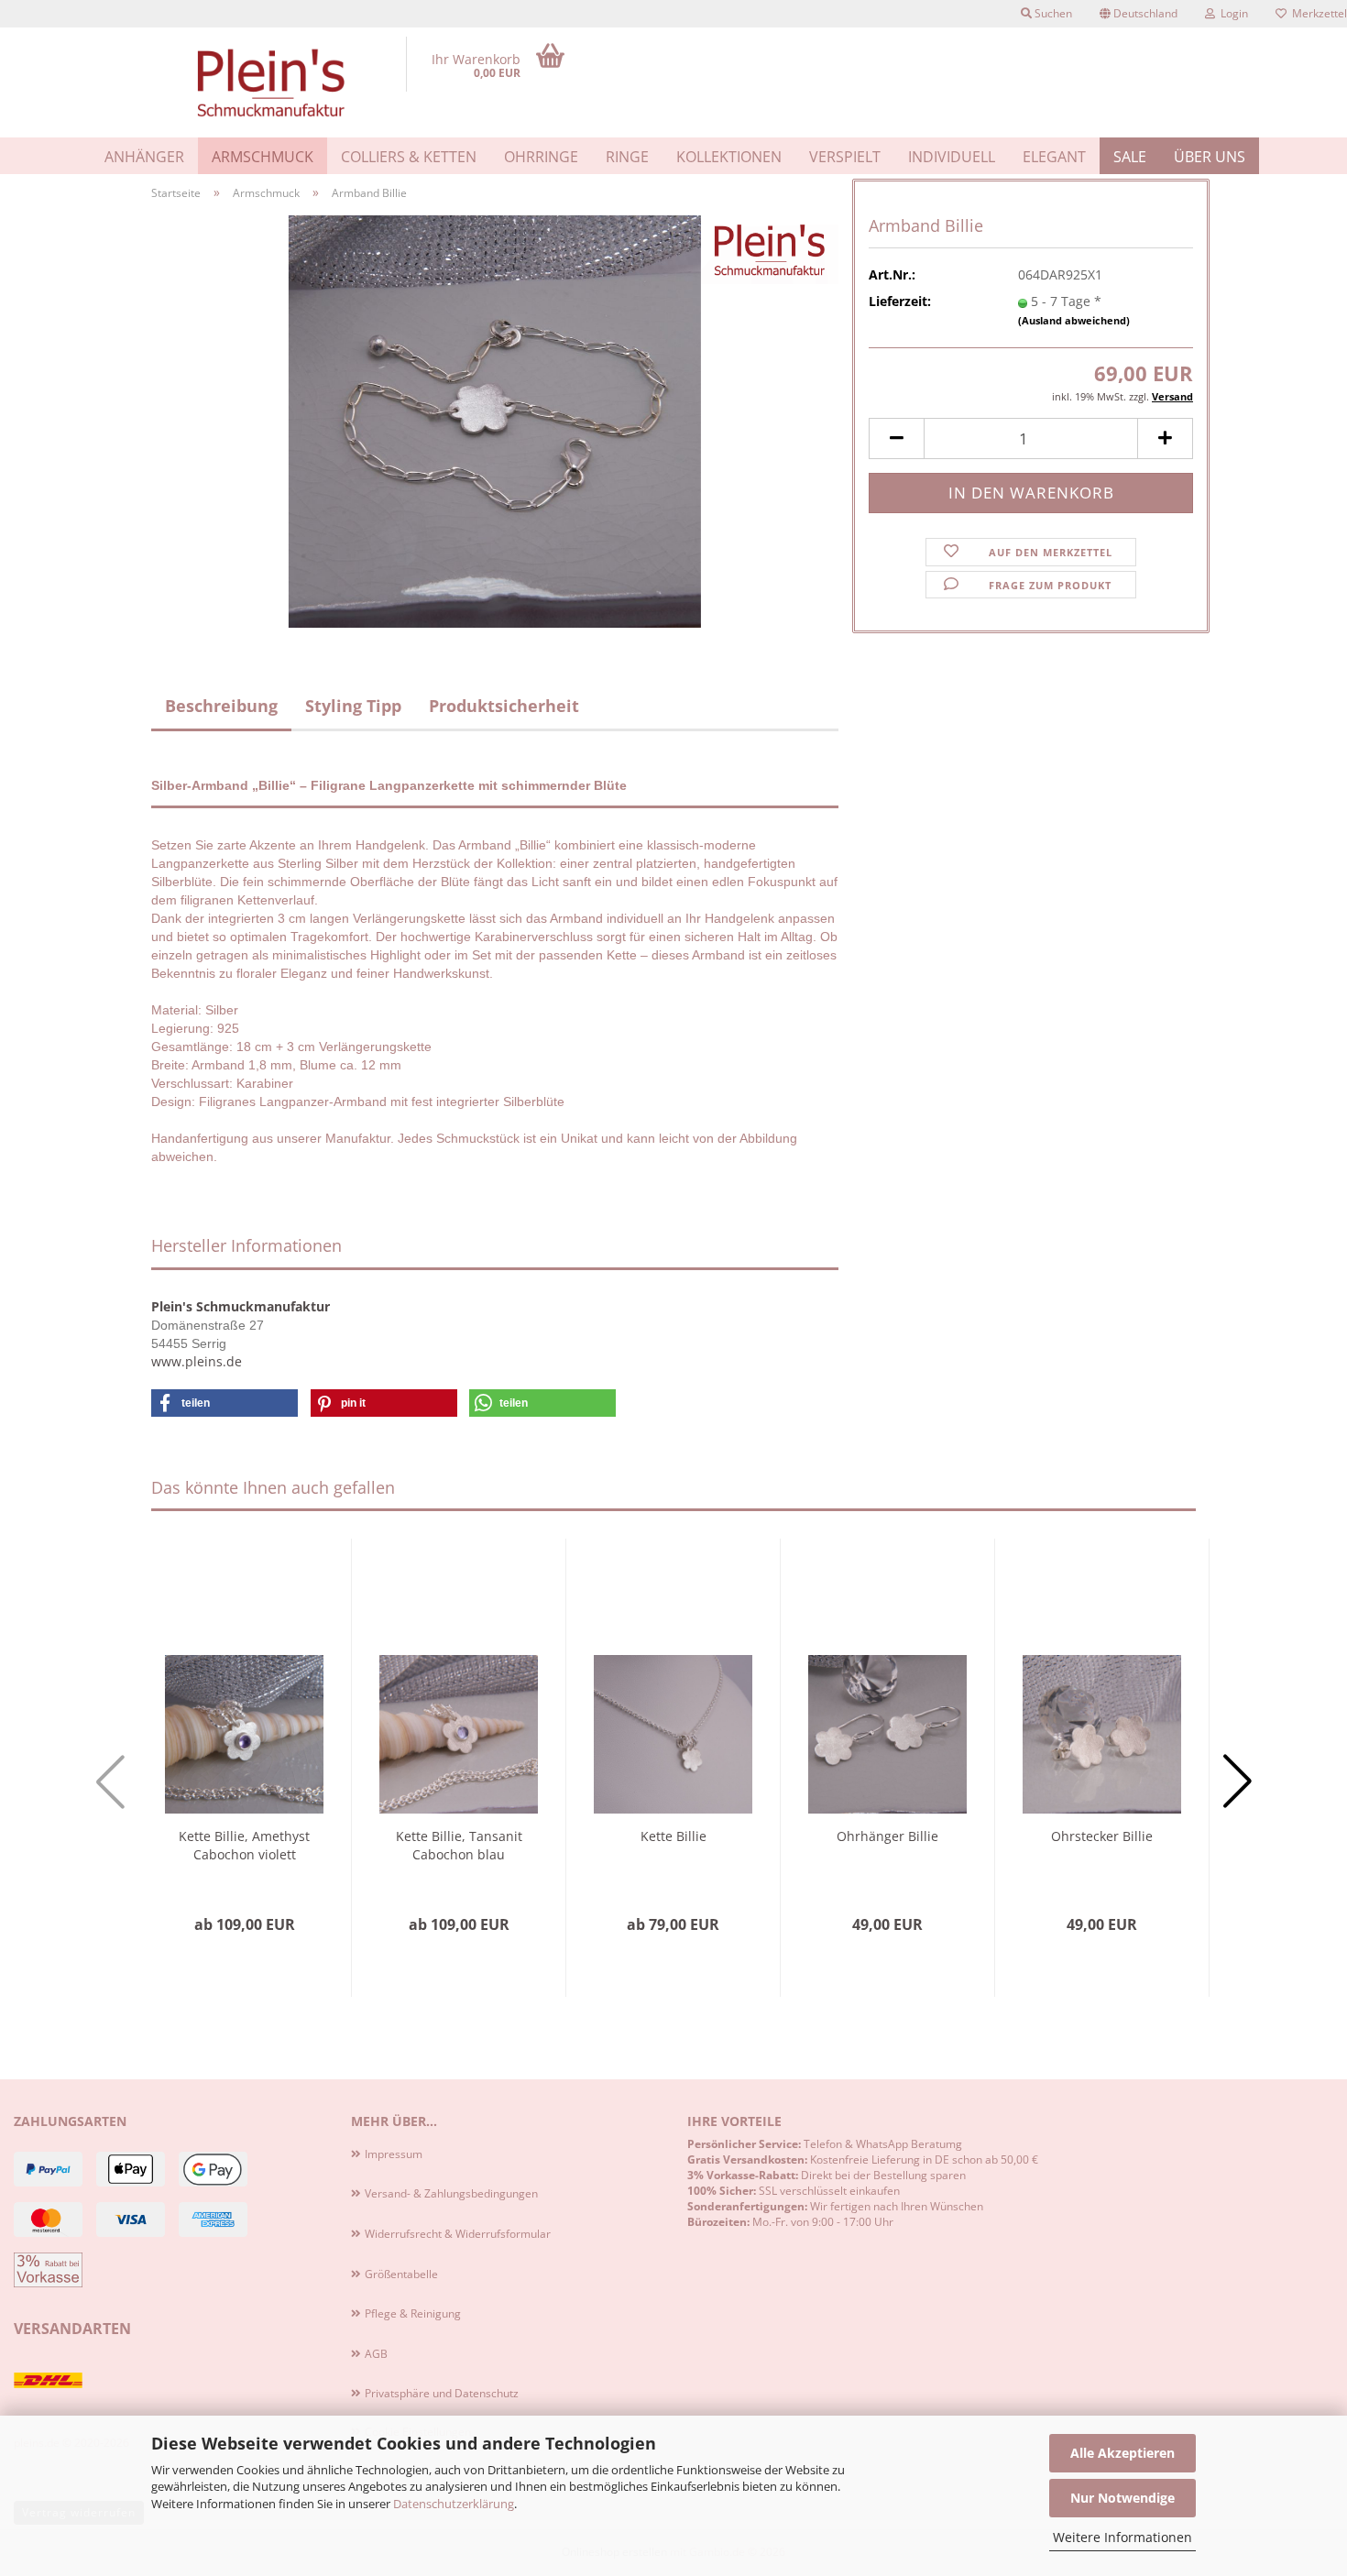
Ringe (627, 157)
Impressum (394, 2154)
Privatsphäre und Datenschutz (442, 2393)
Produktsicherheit (504, 706)
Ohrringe (541, 157)
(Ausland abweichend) (1074, 320)
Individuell (952, 157)
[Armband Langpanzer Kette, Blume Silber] (495, 420)
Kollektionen (729, 157)
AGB (376, 2354)
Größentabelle (401, 2274)
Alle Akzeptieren (1122, 2453)
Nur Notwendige (1122, 2498)
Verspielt (845, 157)
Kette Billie (673, 1836)
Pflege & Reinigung (413, 2313)
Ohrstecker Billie (1102, 1836)
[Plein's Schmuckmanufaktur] (272, 82)
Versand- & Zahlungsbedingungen (451, 2193)
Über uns (1210, 157)
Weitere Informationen (1122, 2537)
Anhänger (144, 157)
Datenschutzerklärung (454, 2504)
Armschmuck (263, 157)
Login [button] (1232, 13)
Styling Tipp (353, 706)
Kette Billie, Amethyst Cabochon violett (244, 1845)
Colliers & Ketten (409, 157)
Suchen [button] (1052, 13)
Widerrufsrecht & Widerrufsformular (458, 2234)
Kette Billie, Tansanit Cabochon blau (459, 1845)
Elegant (1054, 157)
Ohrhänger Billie (887, 1836)
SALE (1130, 157)
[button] (1139, 14)
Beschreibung (221, 706)
